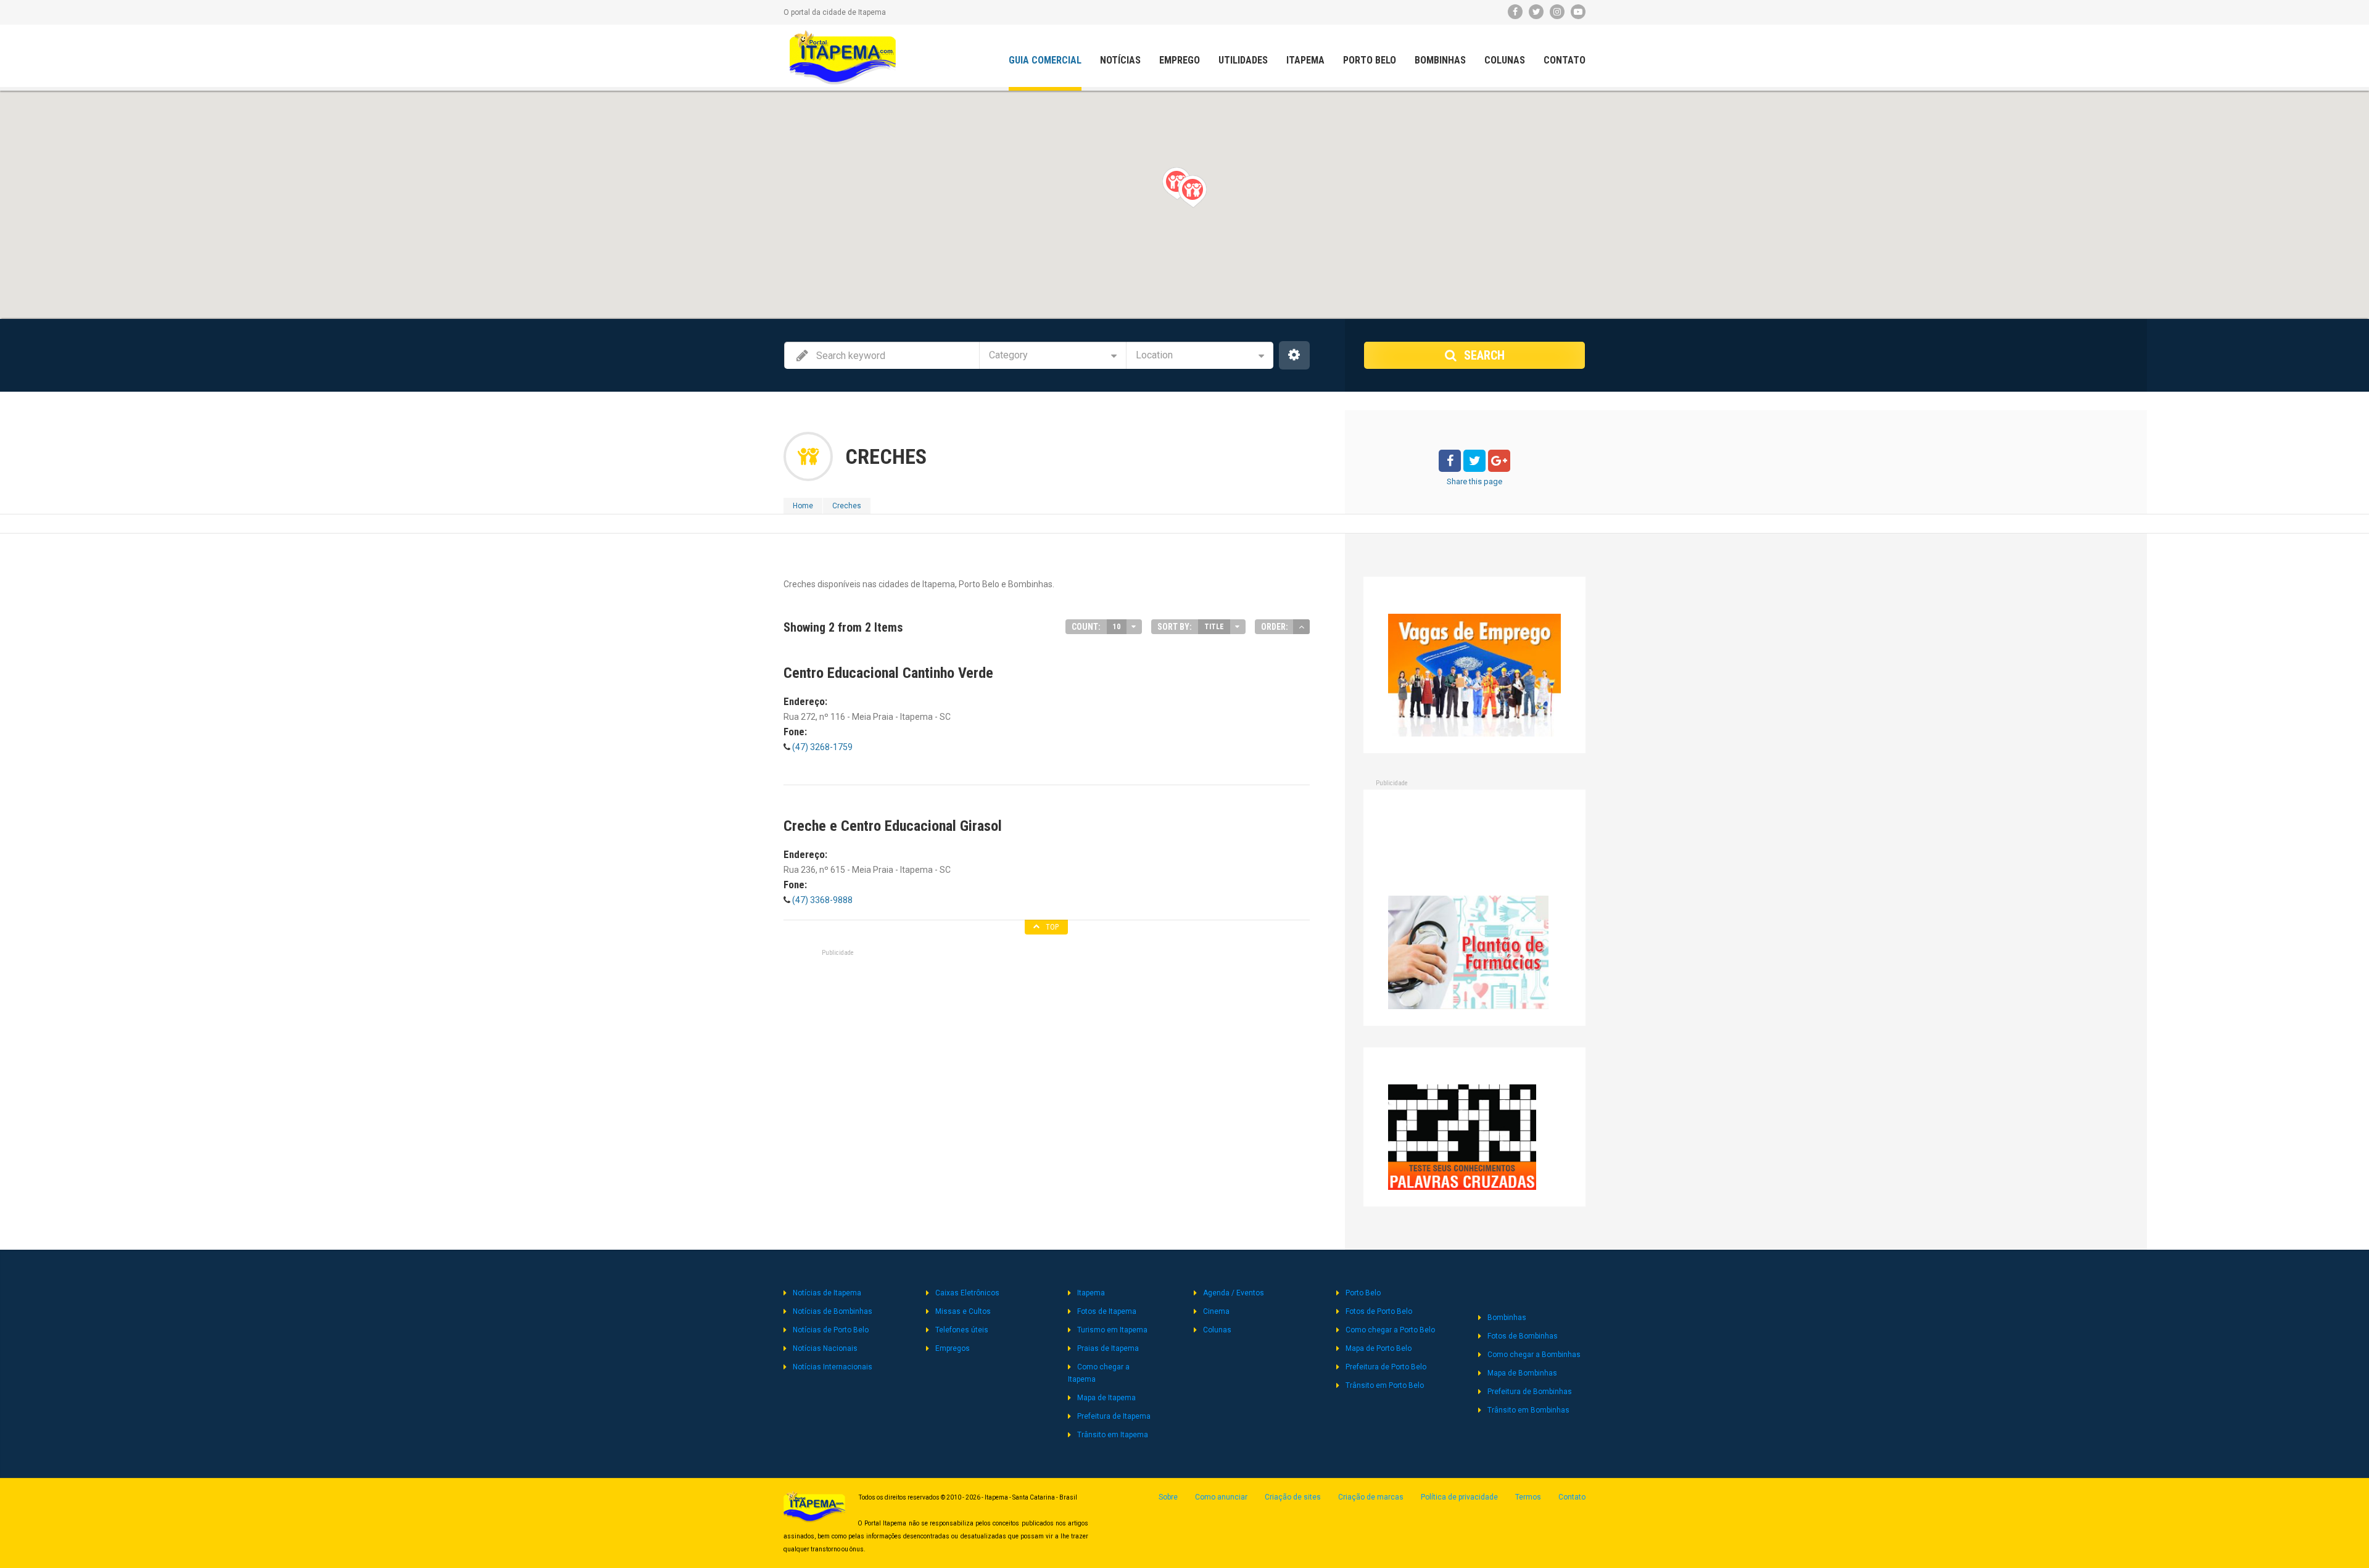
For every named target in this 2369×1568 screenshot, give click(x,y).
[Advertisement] (1046, 991)
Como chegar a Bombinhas (1534, 1355)
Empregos (953, 1348)
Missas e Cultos (963, 1311)
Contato (1565, 60)
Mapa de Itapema (1106, 1398)
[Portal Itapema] (843, 57)
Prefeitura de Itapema (1114, 1416)
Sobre (1168, 1497)
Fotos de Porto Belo (1379, 1311)
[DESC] (1301, 627)
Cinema (1216, 1311)
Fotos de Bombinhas (1523, 1336)
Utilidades (1243, 60)
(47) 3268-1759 (821, 747)
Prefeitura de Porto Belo (1386, 1367)
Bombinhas (1440, 60)
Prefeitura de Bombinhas (1530, 1392)
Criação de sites (1293, 1497)
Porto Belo (1370, 60)
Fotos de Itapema (1107, 1311)
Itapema (1305, 60)
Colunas (1505, 60)
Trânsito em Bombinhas (1528, 1410)
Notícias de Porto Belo (831, 1330)
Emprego (1180, 60)
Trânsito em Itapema (1113, 1435)
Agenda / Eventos (1234, 1293)
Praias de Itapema (1108, 1348)
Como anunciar (1221, 1497)
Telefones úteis (962, 1330)
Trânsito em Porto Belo (1385, 1385)
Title (1214, 627)
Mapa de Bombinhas (1522, 1373)
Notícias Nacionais (825, 1348)
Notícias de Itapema (827, 1293)
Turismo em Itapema (1112, 1330)
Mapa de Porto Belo (1379, 1348)
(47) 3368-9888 (821, 900)
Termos (1528, 1497)
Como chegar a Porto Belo (1390, 1330)
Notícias (1120, 60)
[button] (1192, 191)
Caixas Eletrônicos (967, 1293)
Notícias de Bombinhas (833, 1311)
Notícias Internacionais (833, 1367)
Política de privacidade (1459, 1497)
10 (1117, 627)
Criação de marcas (1371, 1497)
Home (803, 506)
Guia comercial (1045, 60)
